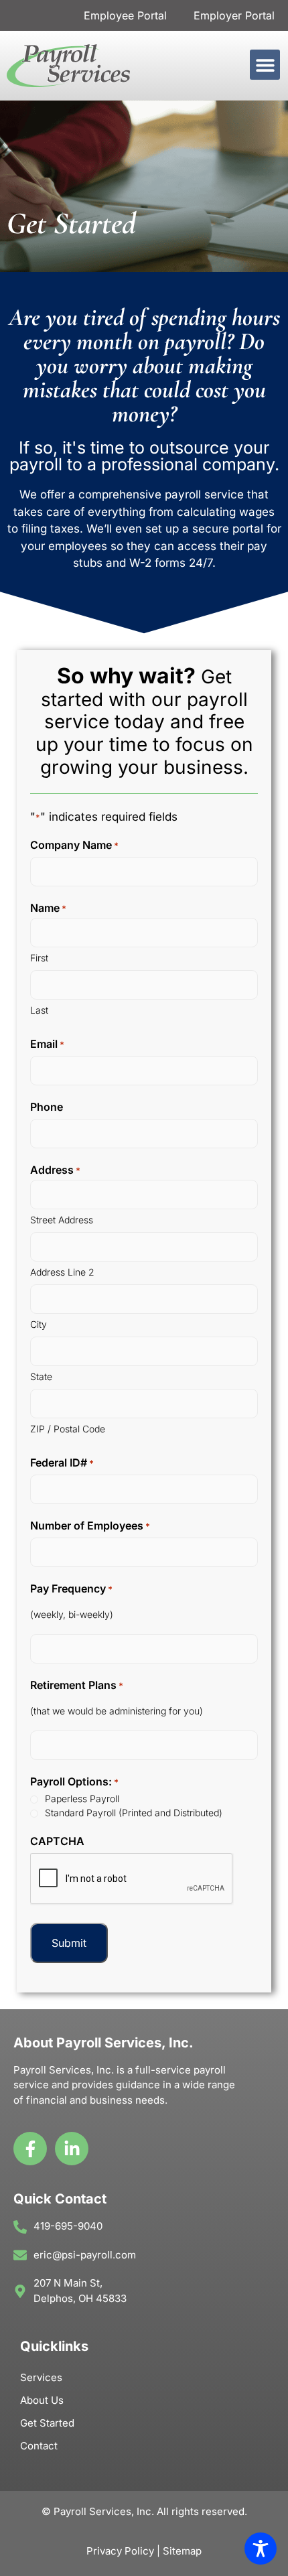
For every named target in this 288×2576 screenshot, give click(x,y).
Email (47, 1044)
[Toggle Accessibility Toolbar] (261, 2549)
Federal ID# (62, 1463)
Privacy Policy (120, 2551)
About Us (42, 2400)
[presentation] (132, 1879)
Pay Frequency (71, 1588)
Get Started (47, 2423)
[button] (265, 65)
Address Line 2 (62, 1272)
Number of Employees (90, 1526)
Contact (39, 2446)
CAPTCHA (57, 1841)
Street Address (62, 1220)
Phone (47, 1107)
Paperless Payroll (82, 1799)
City (39, 1324)
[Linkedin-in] (72, 2149)
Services (41, 2377)
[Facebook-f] (30, 2149)
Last (39, 1010)
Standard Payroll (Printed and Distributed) (134, 1813)
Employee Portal (125, 15)
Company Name (74, 845)
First (39, 958)
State (41, 1376)
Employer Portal (234, 15)
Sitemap (182, 2551)
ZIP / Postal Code (68, 1429)
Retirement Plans (77, 1685)
